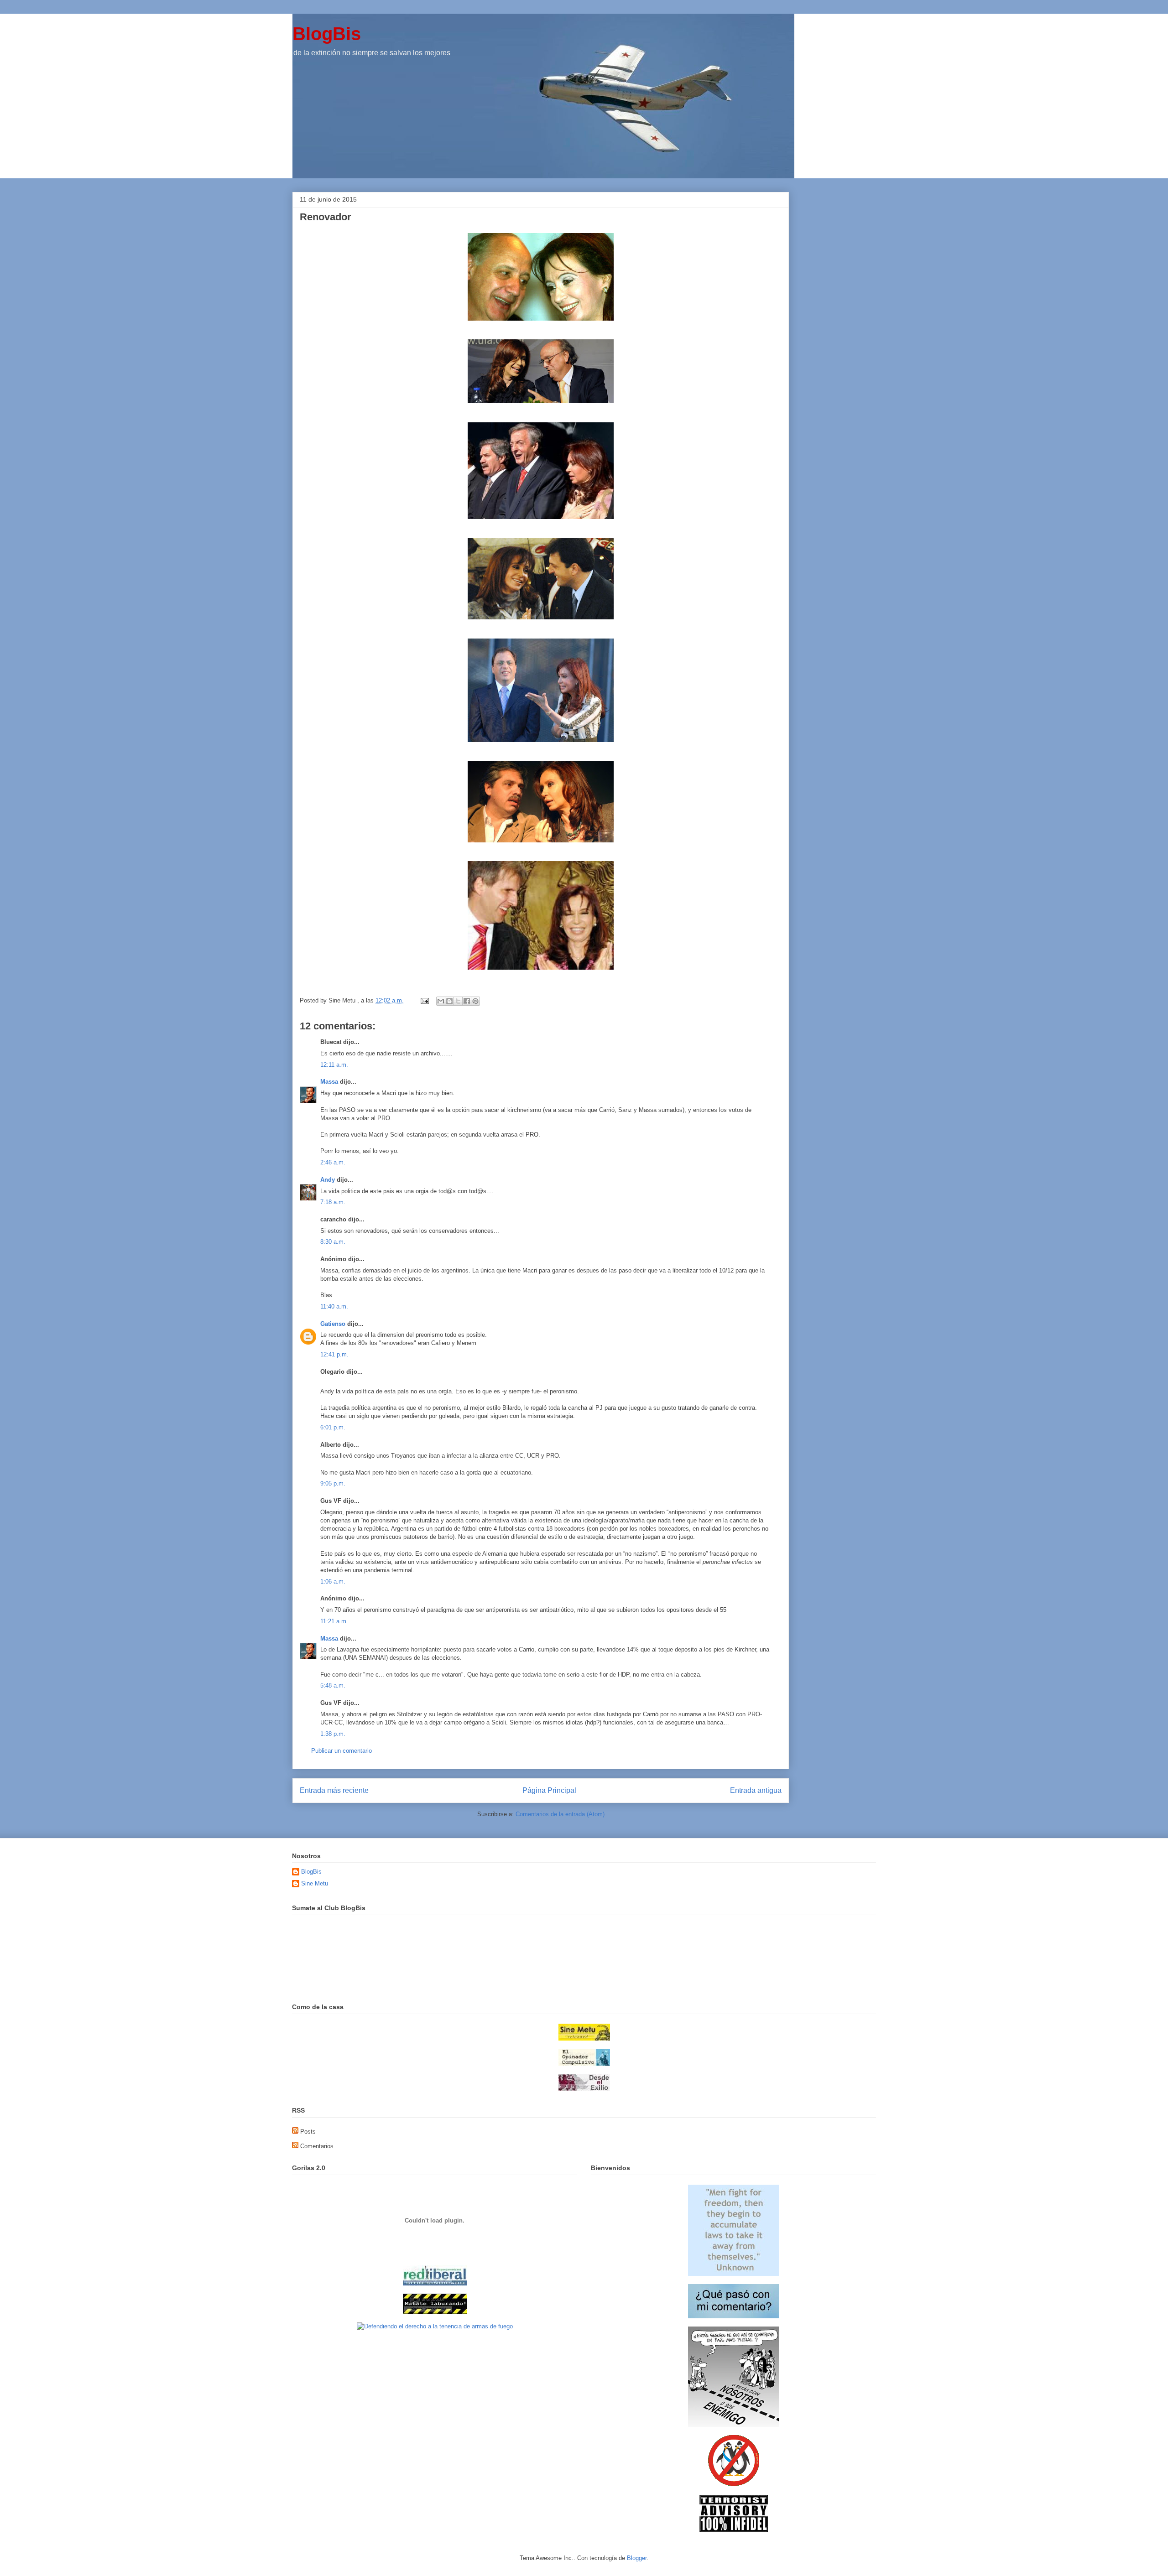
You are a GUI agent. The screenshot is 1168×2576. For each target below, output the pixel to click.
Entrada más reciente (334, 1790)
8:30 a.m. (333, 1242)
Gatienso (333, 1324)
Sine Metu (315, 1883)
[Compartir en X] (458, 1001)
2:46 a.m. (333, 1162)
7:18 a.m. (333, 1202)
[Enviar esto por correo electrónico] (441, 1001)
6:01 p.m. (333, 1427)
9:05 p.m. (333, 1483)
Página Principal (549, 1790)
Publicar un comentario (342, 1751)
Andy (328, 1180)
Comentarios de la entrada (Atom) (560, 1814)
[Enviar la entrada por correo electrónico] (424, 1000)
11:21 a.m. (334, 1621)
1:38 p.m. (333, 1734)
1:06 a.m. (333, 1581)
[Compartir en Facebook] (467, 1001)
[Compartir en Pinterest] (475, 1001)
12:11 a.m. (334, 1065)
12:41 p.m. (334, 1354)
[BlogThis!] (449, 1001)
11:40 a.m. (334, 1306)
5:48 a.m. (333, 1685)
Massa (329, 1082)
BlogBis (327, 34)
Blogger (637, 2558)
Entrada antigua (756, 1790)
